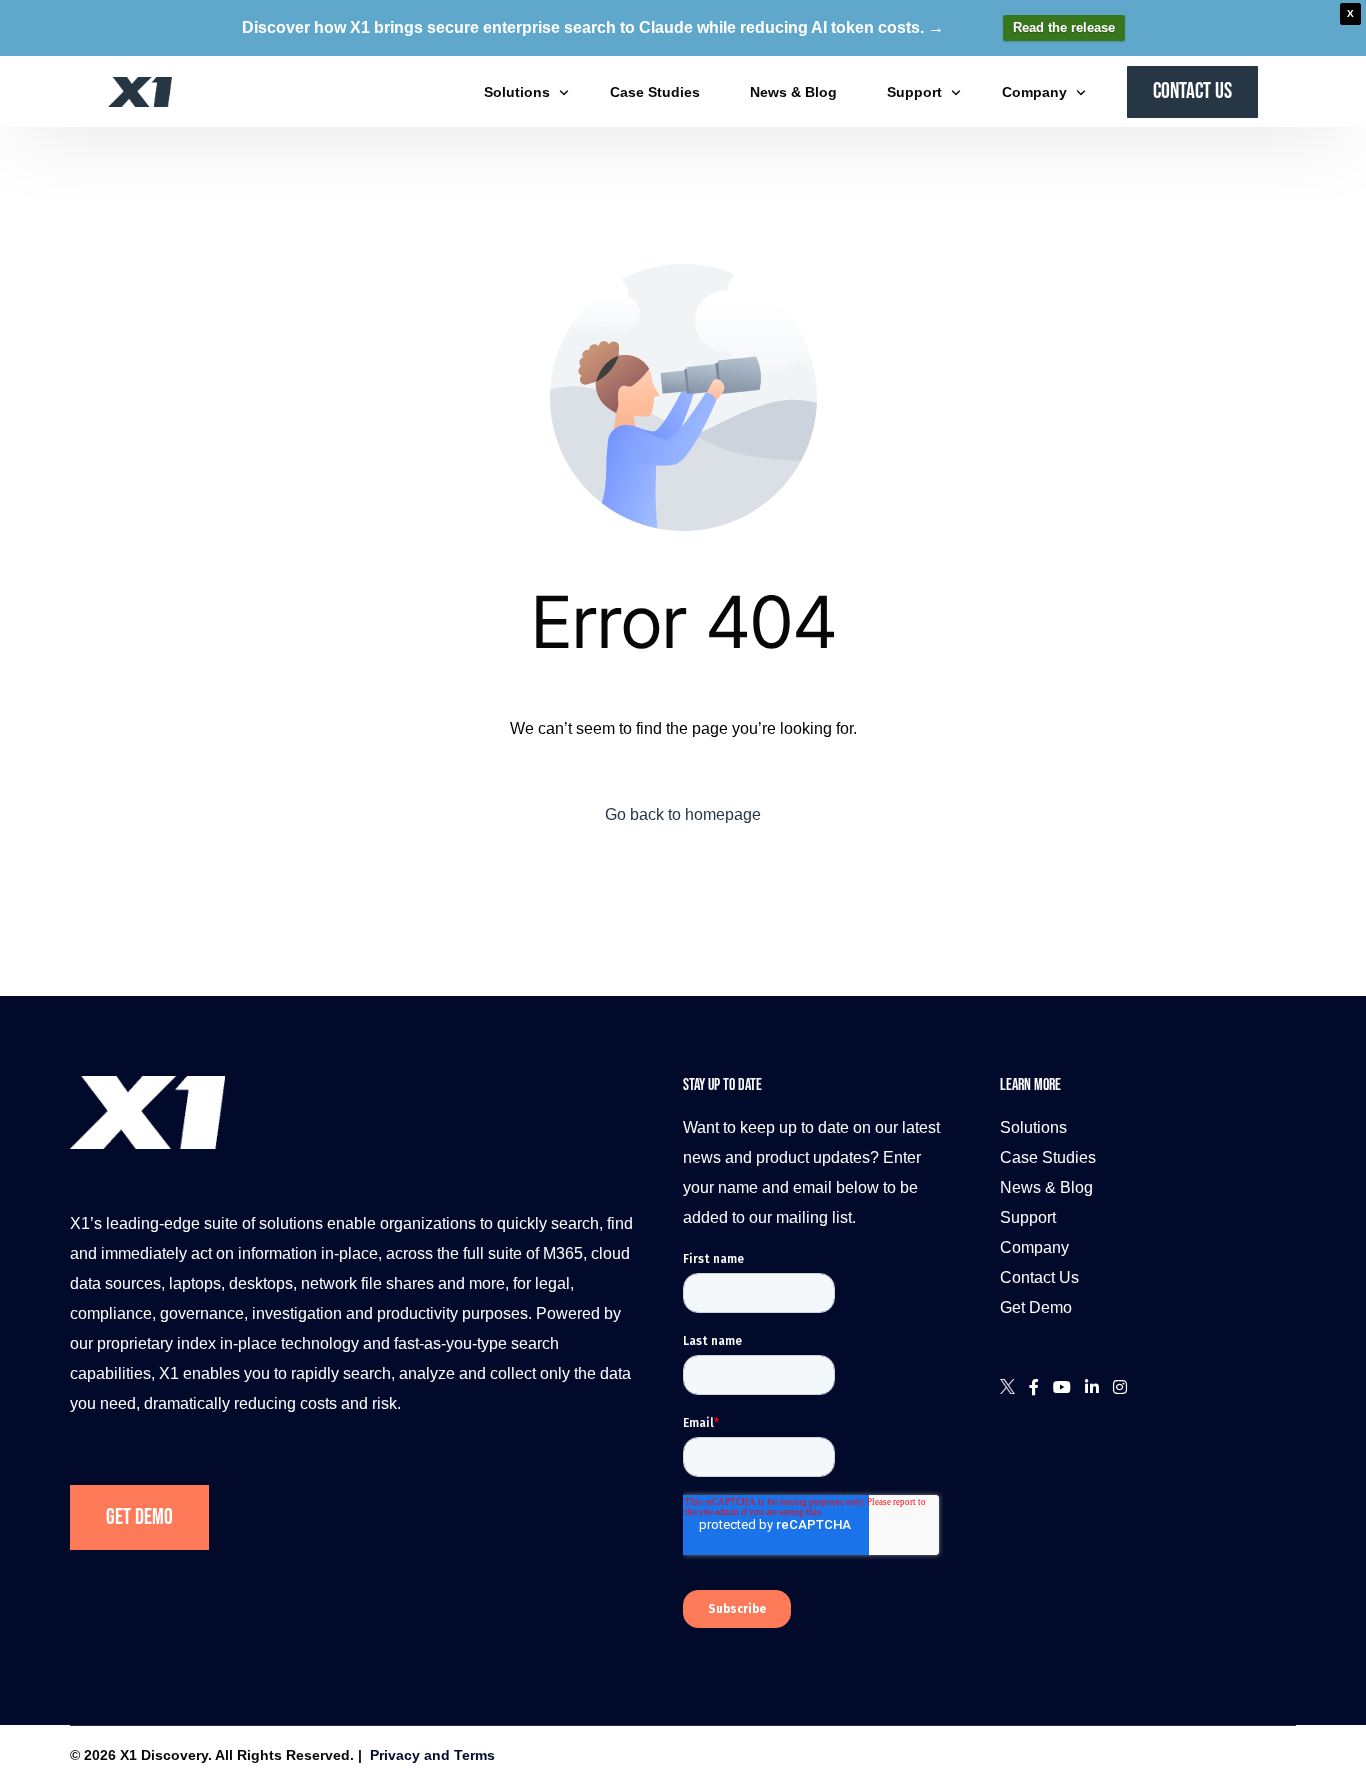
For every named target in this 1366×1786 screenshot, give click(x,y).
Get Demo (139, 1517)
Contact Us (1039, 1277)
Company (1034, 1247)
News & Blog (1046, 1187)
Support (1028, 1217)
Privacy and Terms (432, 1755)
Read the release (1064, 27)
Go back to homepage (683, 814)
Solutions (1033, 1127)
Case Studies (1048, 1157)
